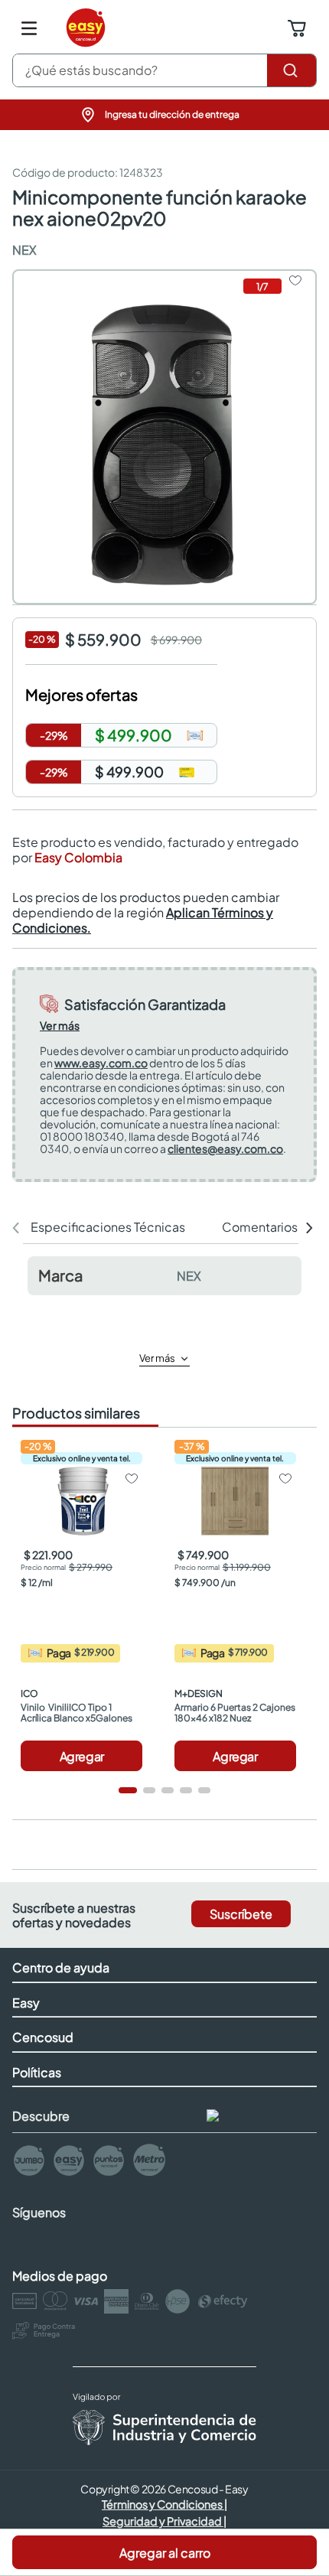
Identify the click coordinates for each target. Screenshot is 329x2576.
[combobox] (164, 70)
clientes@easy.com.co (225, 1148)
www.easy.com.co (101, 1063)
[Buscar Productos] (292, 70)
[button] (164, 115)
